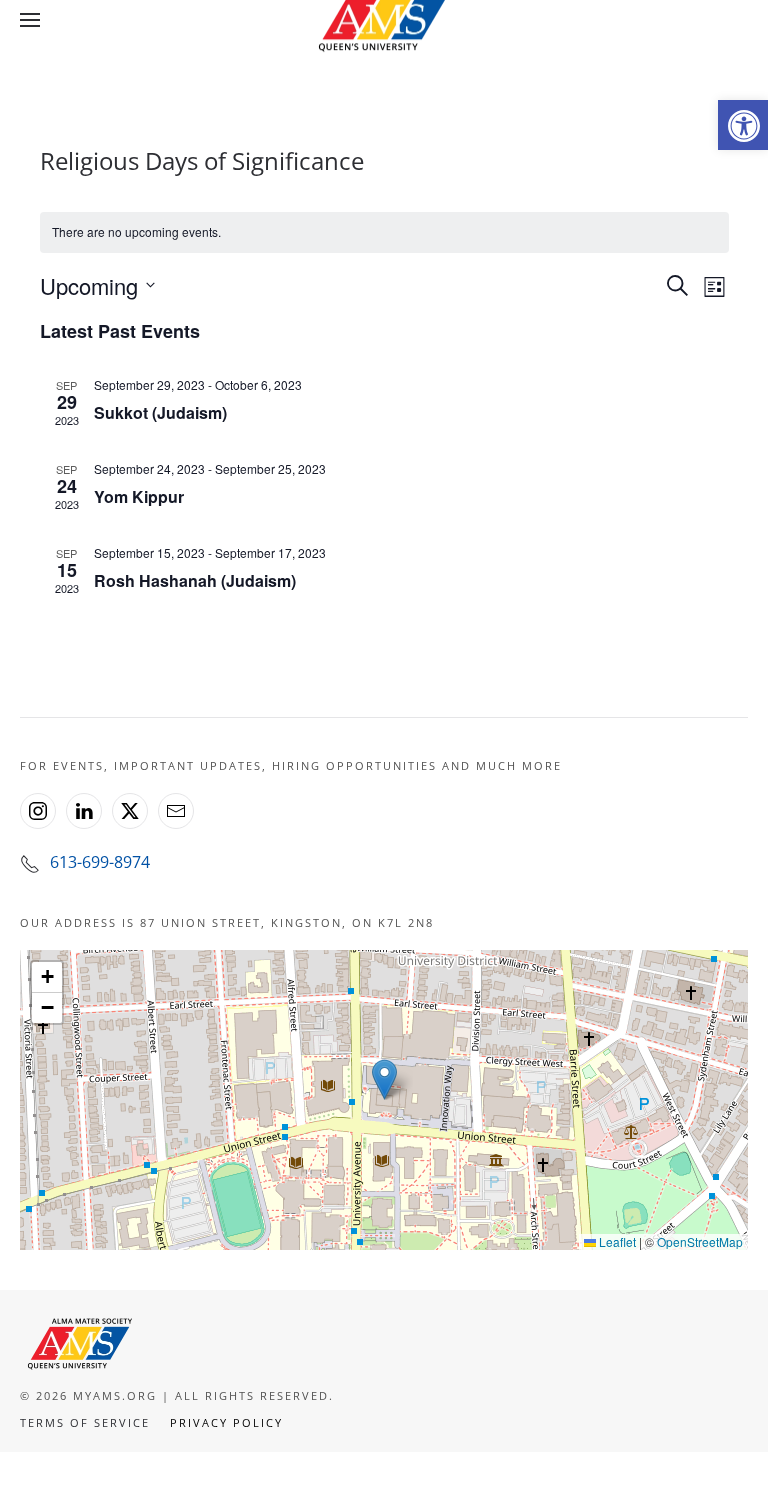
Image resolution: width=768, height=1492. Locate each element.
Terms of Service (85, 1422)
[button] (743, 125)
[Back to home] (384, 20)
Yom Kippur (139, 496)
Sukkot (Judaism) (160, 412)
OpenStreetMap (700, 1241)
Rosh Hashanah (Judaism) (195, 580)
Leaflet (616, 1241)
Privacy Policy (226, 1422)
